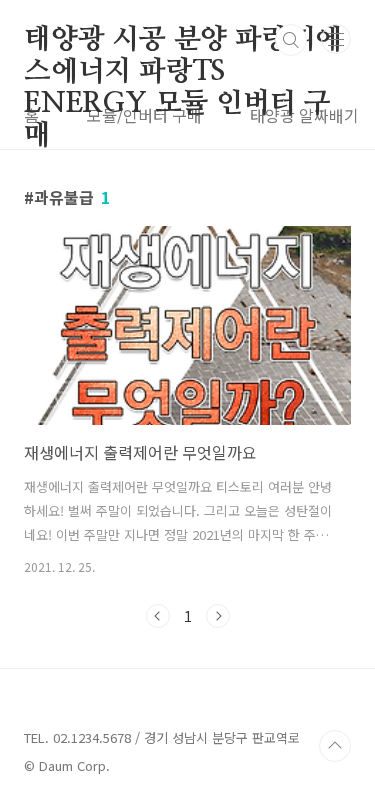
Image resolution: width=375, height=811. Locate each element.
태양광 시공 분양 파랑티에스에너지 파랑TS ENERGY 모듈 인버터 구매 (183, 41)
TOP (335, 746)
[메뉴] (336, 39)
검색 (291, 40)
